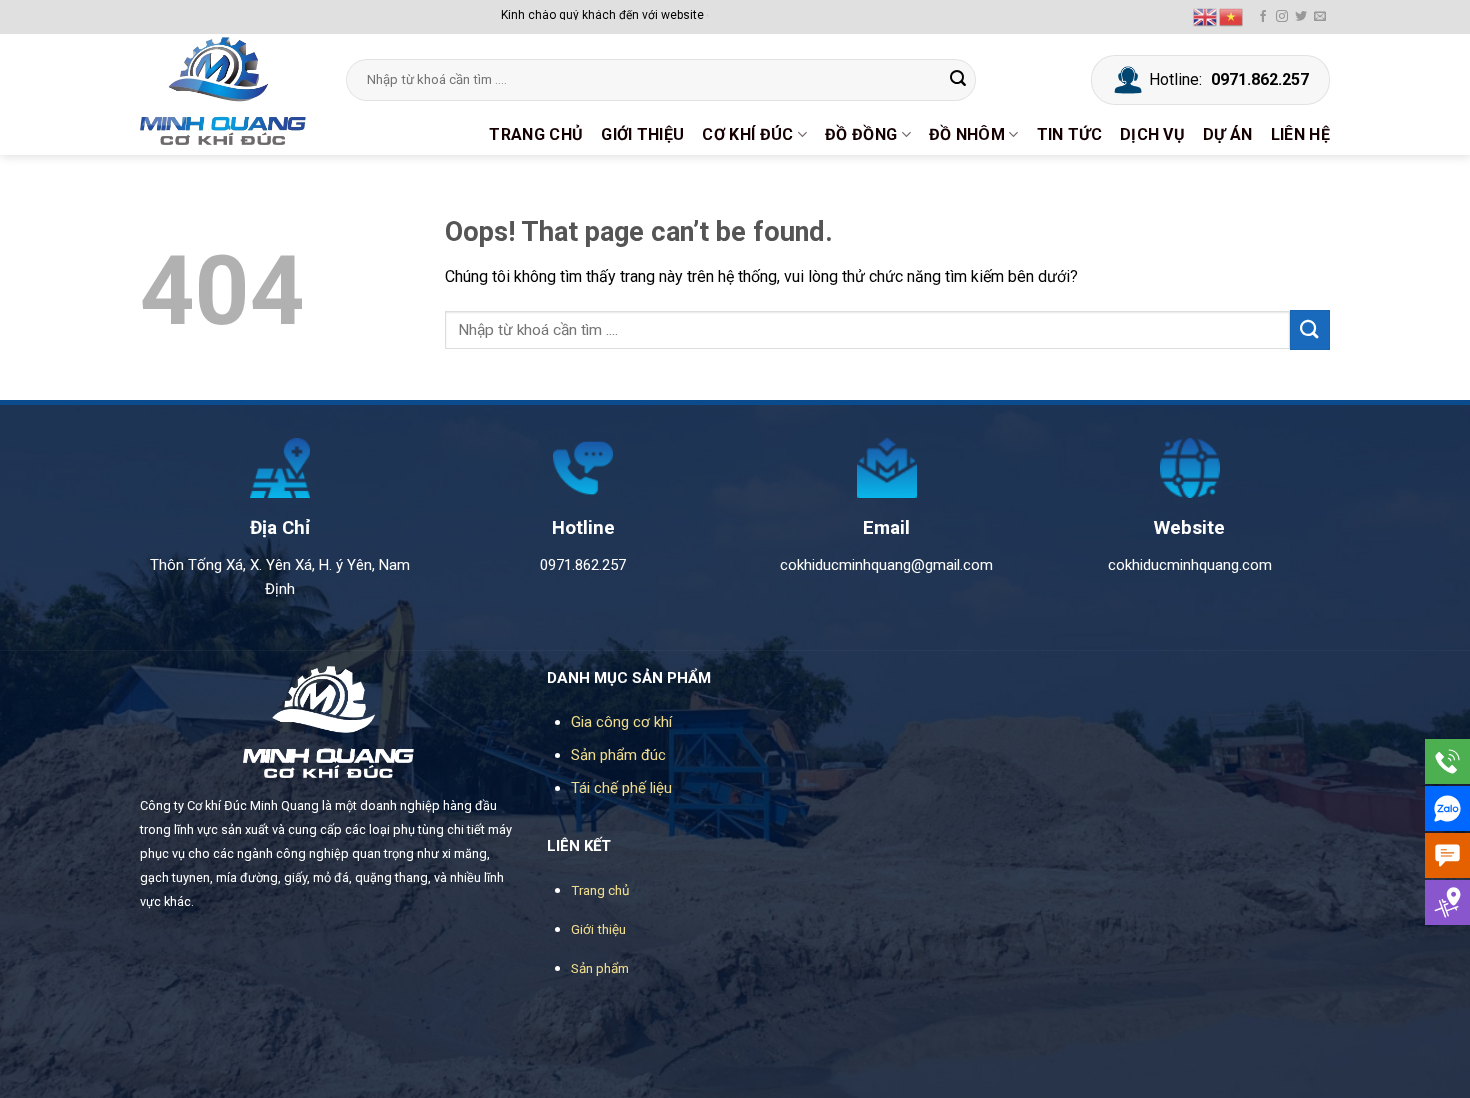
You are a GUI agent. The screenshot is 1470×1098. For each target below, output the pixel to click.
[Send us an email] (1320, 17)
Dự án (1228, 134)
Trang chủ (536, 134)
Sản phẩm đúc (618, 755)
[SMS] (1447, 855)
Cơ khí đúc (747, 134)
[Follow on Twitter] (1301, 17)
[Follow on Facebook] (1263, 17)
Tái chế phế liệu (621, 788)
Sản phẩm (600, 968)
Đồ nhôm (967, 134)
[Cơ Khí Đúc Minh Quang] (228, 91)
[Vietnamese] (1232, 16)
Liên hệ (1300, 134)
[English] (1206, 16)
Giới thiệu (642, 134)
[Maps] (1447, 902)
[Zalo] (1447, 808)
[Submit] (958, 80)
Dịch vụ (1152, 134)
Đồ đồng (861, 134)
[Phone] (1447, 761)
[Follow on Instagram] (1282, 17)
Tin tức (1069, 134)
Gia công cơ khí (621, 722)
